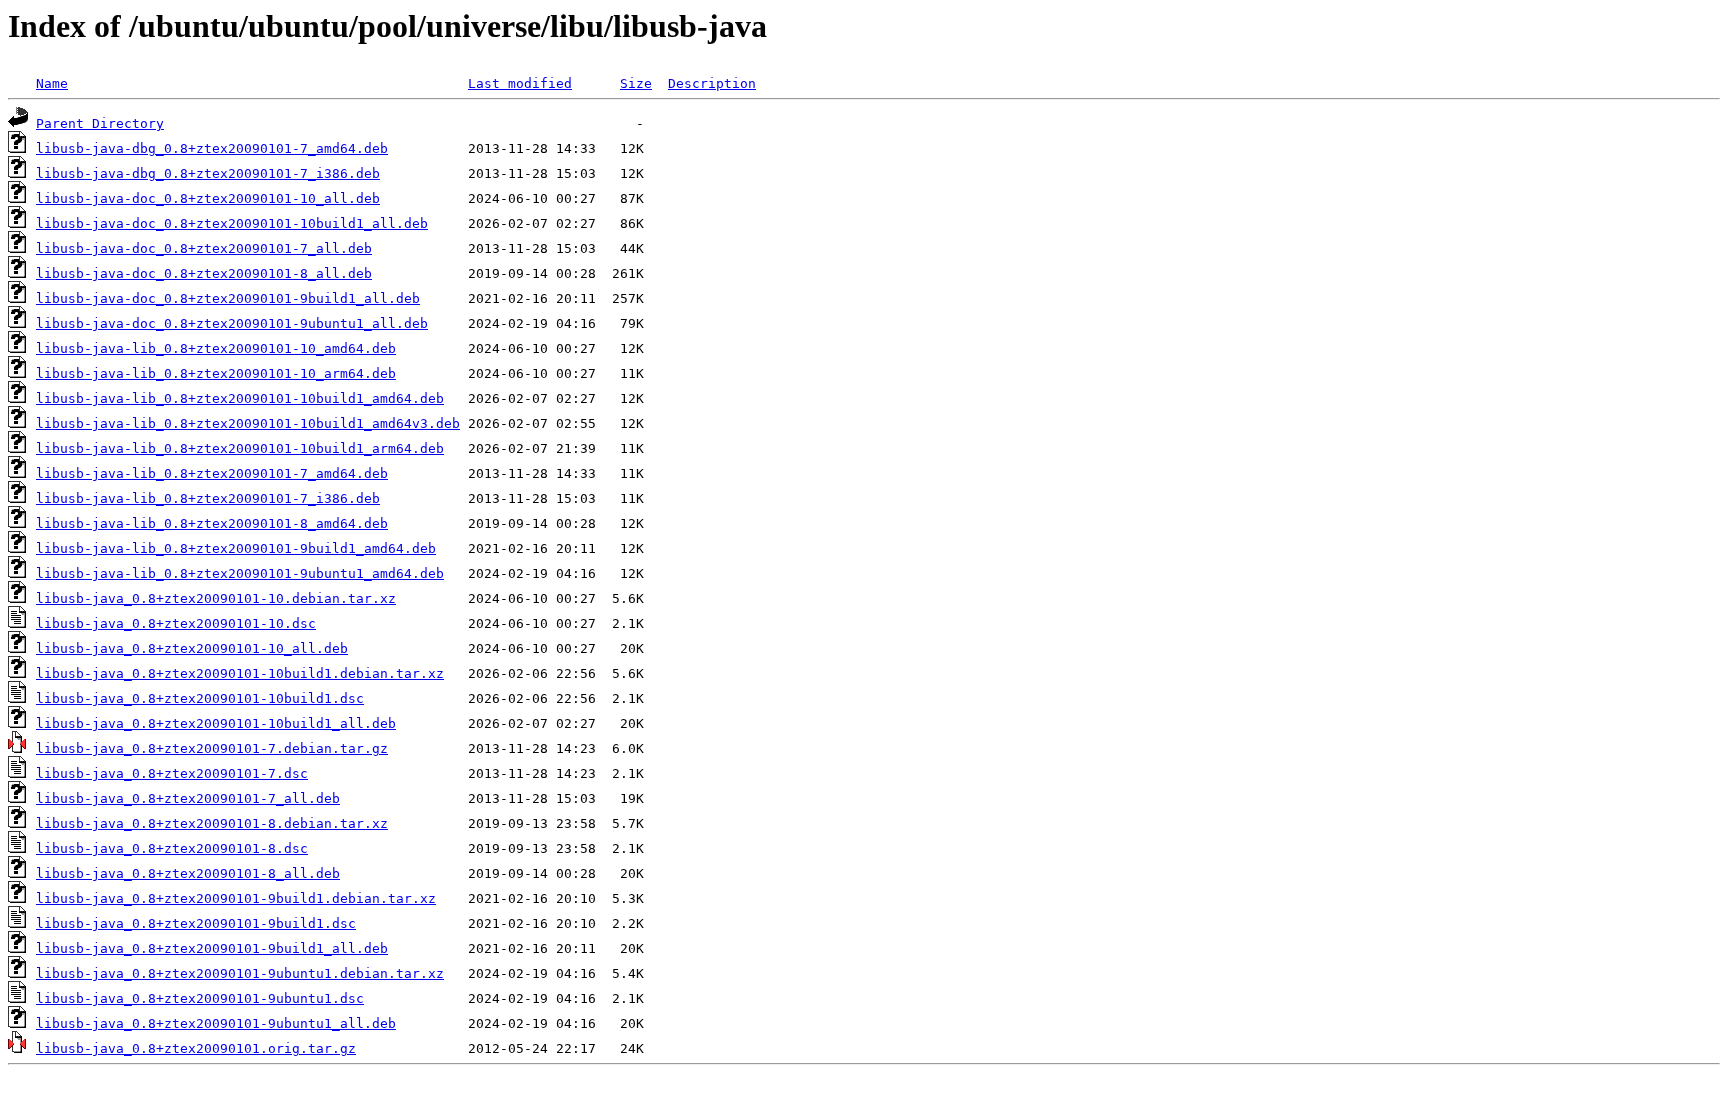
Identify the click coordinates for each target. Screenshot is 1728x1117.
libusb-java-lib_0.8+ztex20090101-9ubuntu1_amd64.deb (240, 573)
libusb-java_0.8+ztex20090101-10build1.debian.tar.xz (240, 673)
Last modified (520, 83)
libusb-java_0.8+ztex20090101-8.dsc (172, 848)
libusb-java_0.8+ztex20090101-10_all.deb (192, 648)
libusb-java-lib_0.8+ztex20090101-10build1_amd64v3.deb (248, 423)
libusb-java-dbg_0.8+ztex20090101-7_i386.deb (208, 173)
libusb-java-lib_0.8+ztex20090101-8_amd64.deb (212, 523)
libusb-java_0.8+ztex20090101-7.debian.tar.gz (212, 748)
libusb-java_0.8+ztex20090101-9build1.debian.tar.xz (236, 898)
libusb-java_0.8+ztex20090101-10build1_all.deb (216, 723)
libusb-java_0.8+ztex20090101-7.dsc (172, 773)
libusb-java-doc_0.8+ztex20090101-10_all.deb (208, 198)
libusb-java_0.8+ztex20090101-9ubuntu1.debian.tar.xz (240, 973)
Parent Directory (100, 123)
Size (636, 83)
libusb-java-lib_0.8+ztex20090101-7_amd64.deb (212, 473)
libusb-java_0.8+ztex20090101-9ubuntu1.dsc (200, 998)
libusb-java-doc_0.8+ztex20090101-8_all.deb (204, 273)
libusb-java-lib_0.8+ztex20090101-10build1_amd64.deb (240, 398)
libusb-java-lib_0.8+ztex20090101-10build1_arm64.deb (240, 448)
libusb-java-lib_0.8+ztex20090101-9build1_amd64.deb (236, 548)
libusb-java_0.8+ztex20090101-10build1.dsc (200, 698)
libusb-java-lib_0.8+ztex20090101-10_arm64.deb (216, 373)
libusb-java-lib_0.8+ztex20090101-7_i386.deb (208, 498)
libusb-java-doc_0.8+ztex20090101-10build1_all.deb (232, 223)
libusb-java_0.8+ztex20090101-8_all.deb (188, 873)
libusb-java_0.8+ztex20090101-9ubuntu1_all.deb (216, 1023)
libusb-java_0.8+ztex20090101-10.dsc (176, 623)
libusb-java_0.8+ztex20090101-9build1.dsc (196, 923)
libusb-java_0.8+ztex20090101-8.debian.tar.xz (212, 823)
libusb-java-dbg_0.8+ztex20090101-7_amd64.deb (212, 148)
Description (712, 83)
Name (52, 83)
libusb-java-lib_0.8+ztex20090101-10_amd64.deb (216, 348)
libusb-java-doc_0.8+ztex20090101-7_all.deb (204, 248)
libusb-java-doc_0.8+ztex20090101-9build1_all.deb (228, 298)
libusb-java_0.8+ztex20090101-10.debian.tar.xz (216, 598)
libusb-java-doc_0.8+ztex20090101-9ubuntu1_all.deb (232, 323)
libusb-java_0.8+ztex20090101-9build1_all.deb (212, 948)
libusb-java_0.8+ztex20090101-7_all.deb (188, 798)
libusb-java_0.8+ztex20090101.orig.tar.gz (196, 1048)
